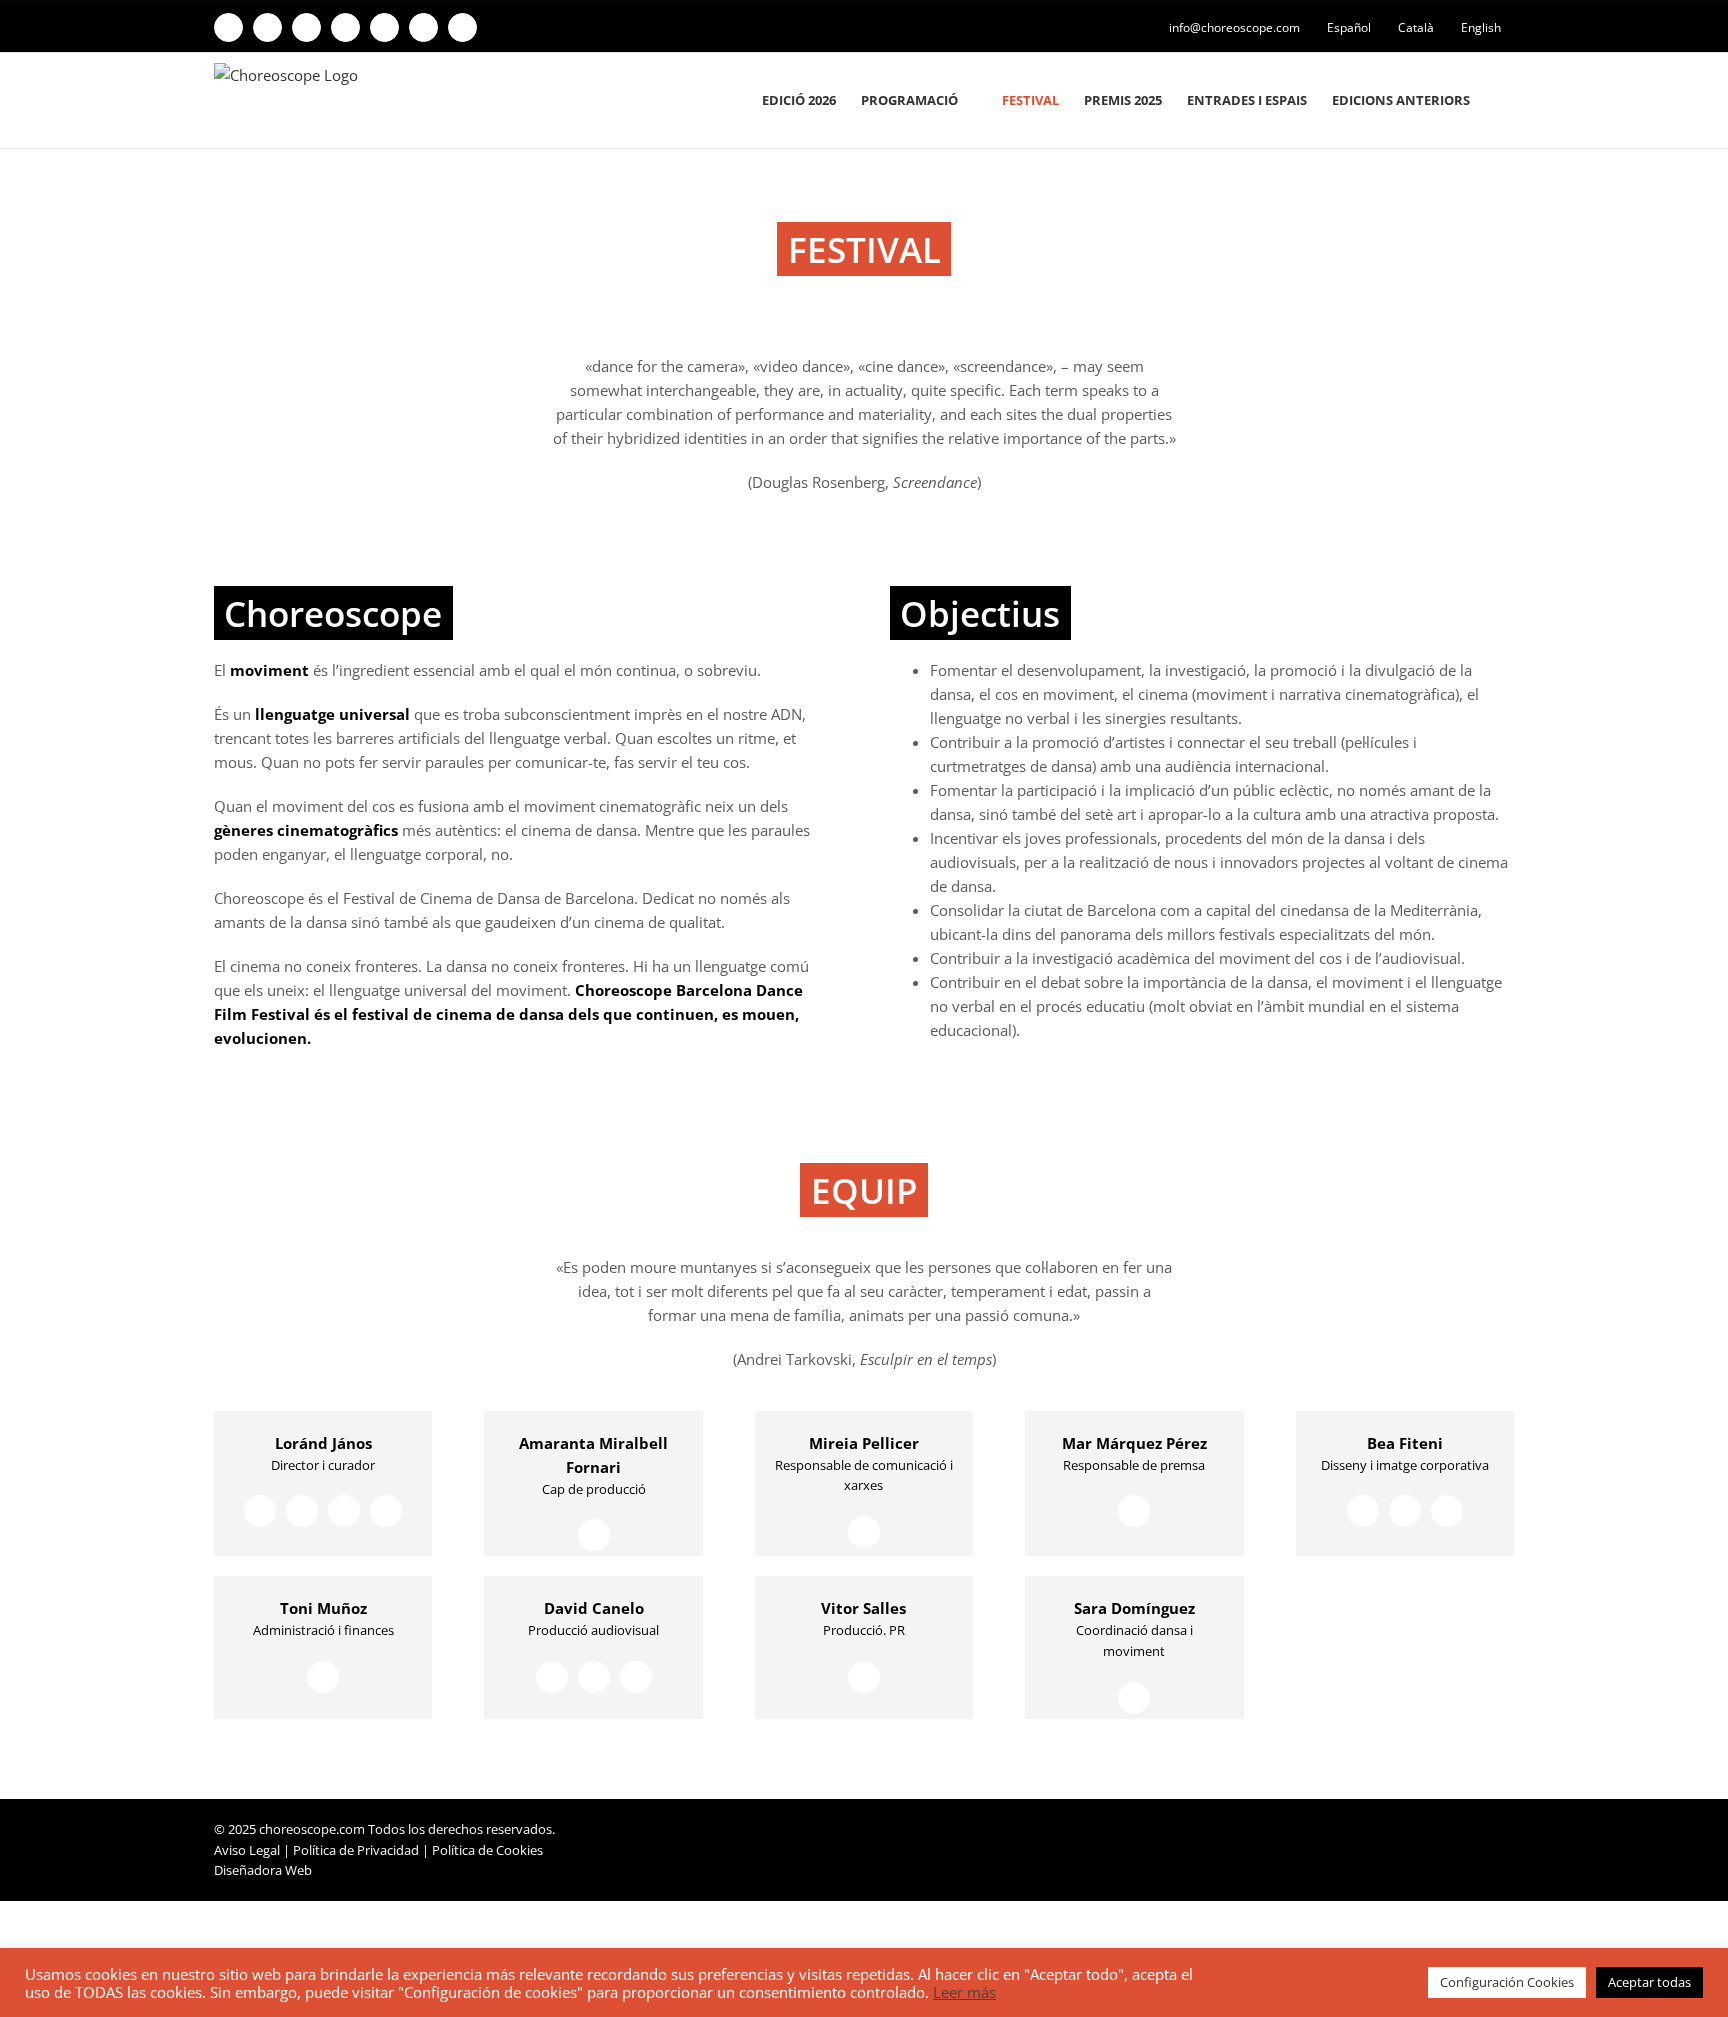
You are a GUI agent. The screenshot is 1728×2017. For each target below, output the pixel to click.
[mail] (386, 1511)
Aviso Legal (247, 1850)
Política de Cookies (487, 1850)
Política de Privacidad (356, 1850)
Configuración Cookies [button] (1507, 1982)
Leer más (964, 1992)
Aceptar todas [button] (1649, 1982)
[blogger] (344, 1511)
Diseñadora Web (263, 1870)
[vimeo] (260, 1511)
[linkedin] (302, 1511)
